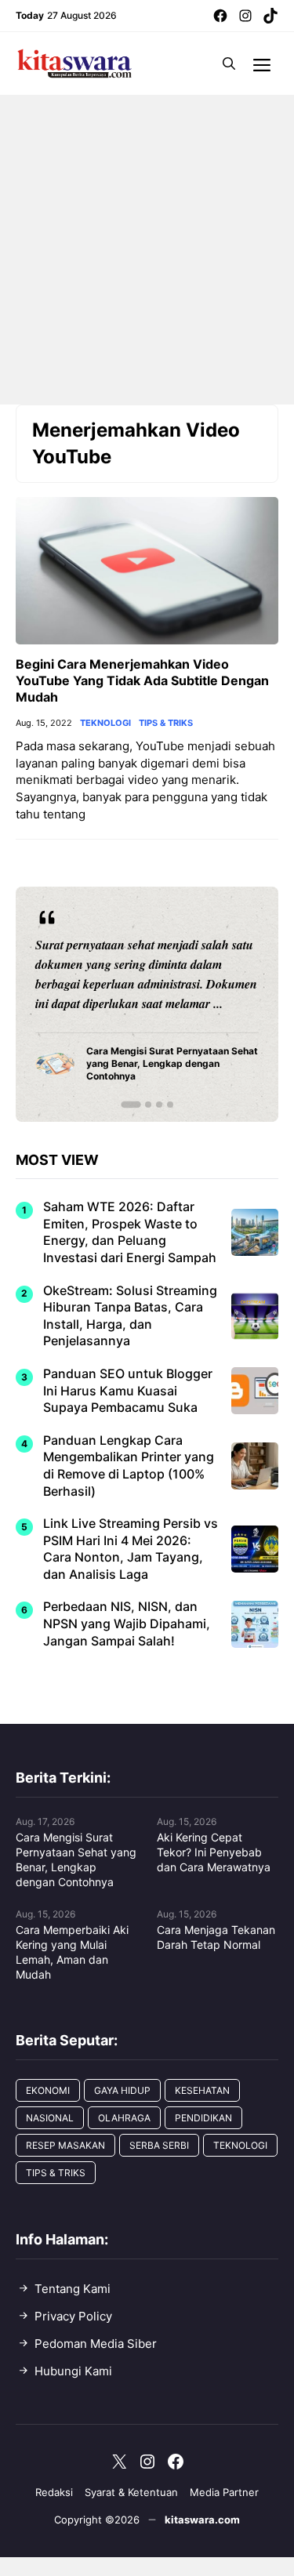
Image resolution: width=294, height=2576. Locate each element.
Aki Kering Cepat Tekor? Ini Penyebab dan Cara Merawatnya (214, 1852)
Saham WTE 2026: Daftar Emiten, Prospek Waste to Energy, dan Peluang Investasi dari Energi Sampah (130, 1232)
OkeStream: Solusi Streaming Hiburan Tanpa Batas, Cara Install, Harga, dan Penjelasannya (130, 1316)
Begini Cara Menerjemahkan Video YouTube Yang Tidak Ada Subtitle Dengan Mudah (142, 680)
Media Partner (224, 2492)
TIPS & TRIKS (166, 723)
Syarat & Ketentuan (131, 2492)
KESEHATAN (202, 2090)
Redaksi (54, 2492)
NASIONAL (50, 2118)
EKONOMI (48, 2090)
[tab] (131, 1105)
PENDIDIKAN (203, 2118)
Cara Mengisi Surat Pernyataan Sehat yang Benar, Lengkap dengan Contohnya (76, 1859)
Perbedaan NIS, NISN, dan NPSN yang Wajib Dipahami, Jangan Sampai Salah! (127, 1623)
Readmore (71, 1003)
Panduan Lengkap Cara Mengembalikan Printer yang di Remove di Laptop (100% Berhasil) (129, 1466)
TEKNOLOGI (105, 723)
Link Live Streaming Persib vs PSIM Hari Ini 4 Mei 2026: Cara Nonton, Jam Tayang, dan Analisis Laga (131, 1549)
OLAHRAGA (124, 2118)
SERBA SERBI (159, 2145)
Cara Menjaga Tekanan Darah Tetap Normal (216, 1937)
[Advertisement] (147, 250)
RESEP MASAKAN (65, 2145)
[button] (229, 63)
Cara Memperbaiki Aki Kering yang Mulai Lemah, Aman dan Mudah (72, 1952)
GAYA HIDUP (122, 2090)
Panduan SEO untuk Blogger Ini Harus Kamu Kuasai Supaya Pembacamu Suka (128, 1390)
